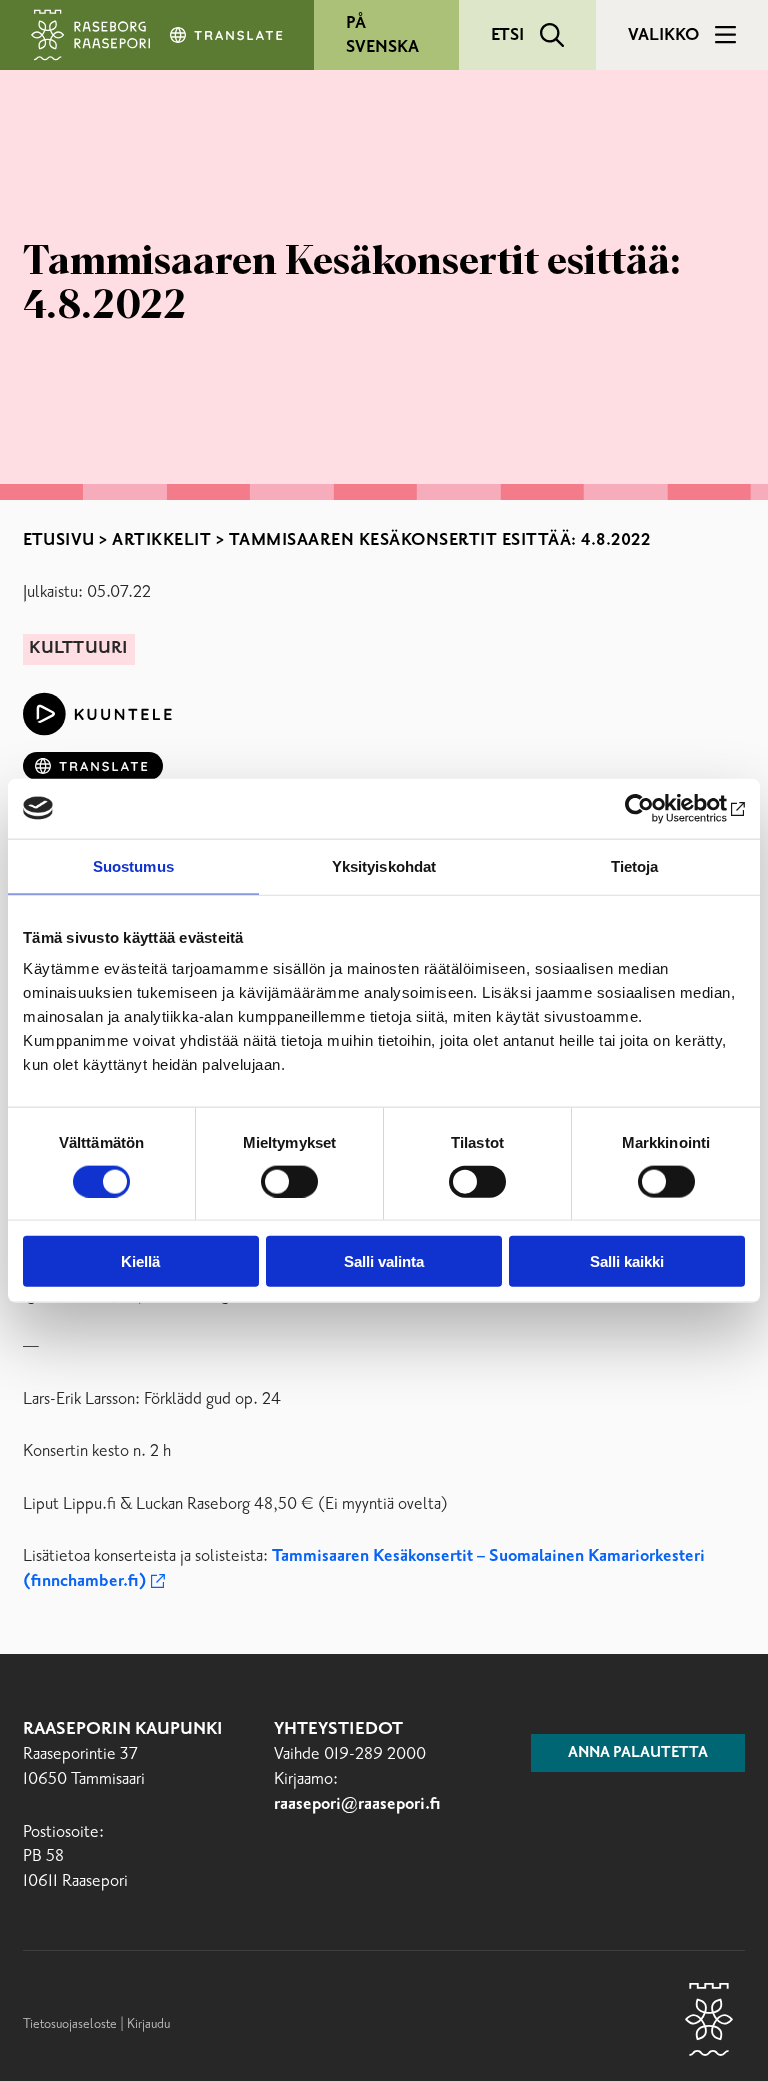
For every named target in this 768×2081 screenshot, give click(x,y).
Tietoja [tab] (635, 865)
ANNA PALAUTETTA (638, 1753)
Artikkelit (161, 540)
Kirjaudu (148, 2024)
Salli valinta (384, 1261)
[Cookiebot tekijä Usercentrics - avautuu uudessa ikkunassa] (657, 808)
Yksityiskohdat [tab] (384, 865)
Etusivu (59, 540)
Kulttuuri (78, 648)
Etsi (507, 35)
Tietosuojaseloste (70, 2024)
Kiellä (140, 1261)
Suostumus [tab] (133, 865)
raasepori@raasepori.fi (357, 1804)
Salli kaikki (627, 1261)
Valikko (663, 35)
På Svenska (382, 35)
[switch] (289, 1181)
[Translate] (228, 35)
